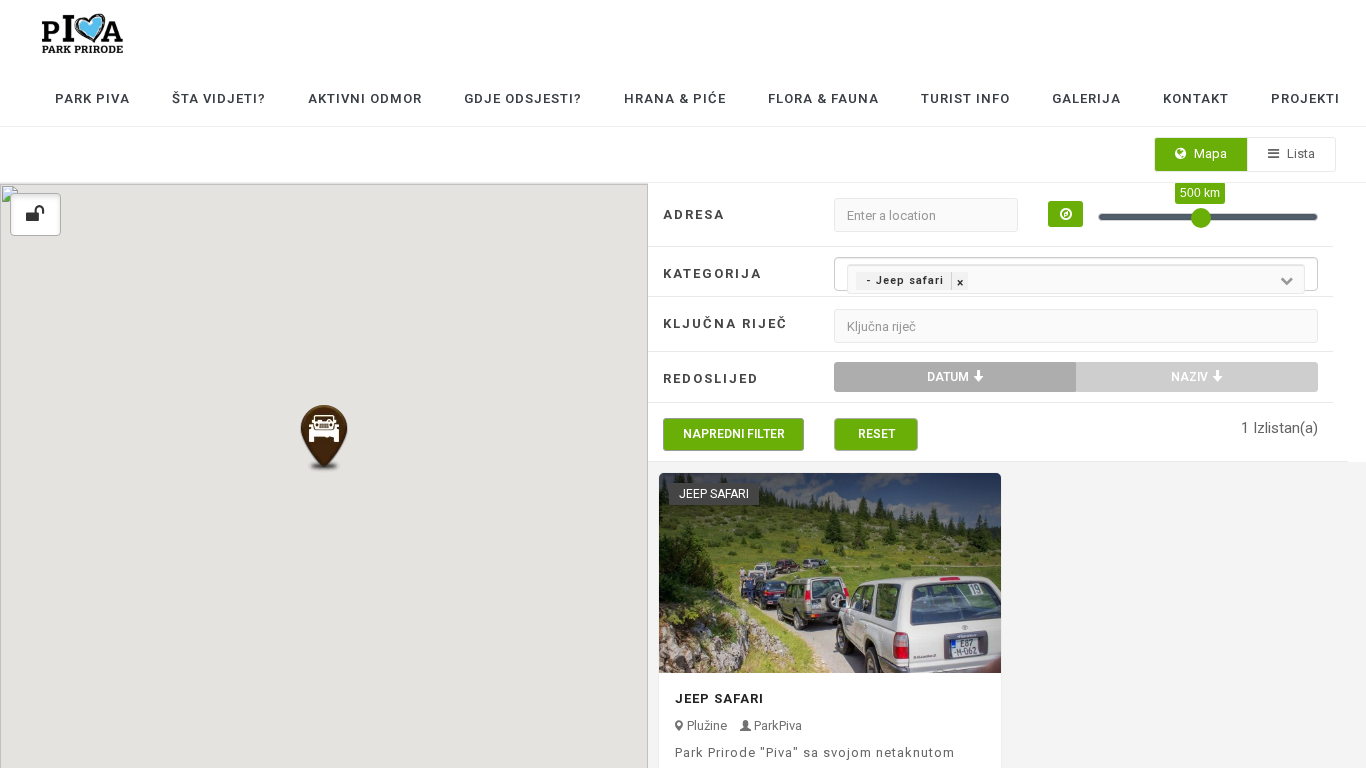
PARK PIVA (92, 98)
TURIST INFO (965, 98)
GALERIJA (1086, 98)
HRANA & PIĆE (675, 98)
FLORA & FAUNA (823, 98)
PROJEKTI (1305, 98)
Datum (949, 377)
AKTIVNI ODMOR (365, 98)
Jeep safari (719, 698)
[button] (324, 438)
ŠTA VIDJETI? (219, 98)
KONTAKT (1196, 98)
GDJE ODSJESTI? (523, 98)
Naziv (1191, 377)
